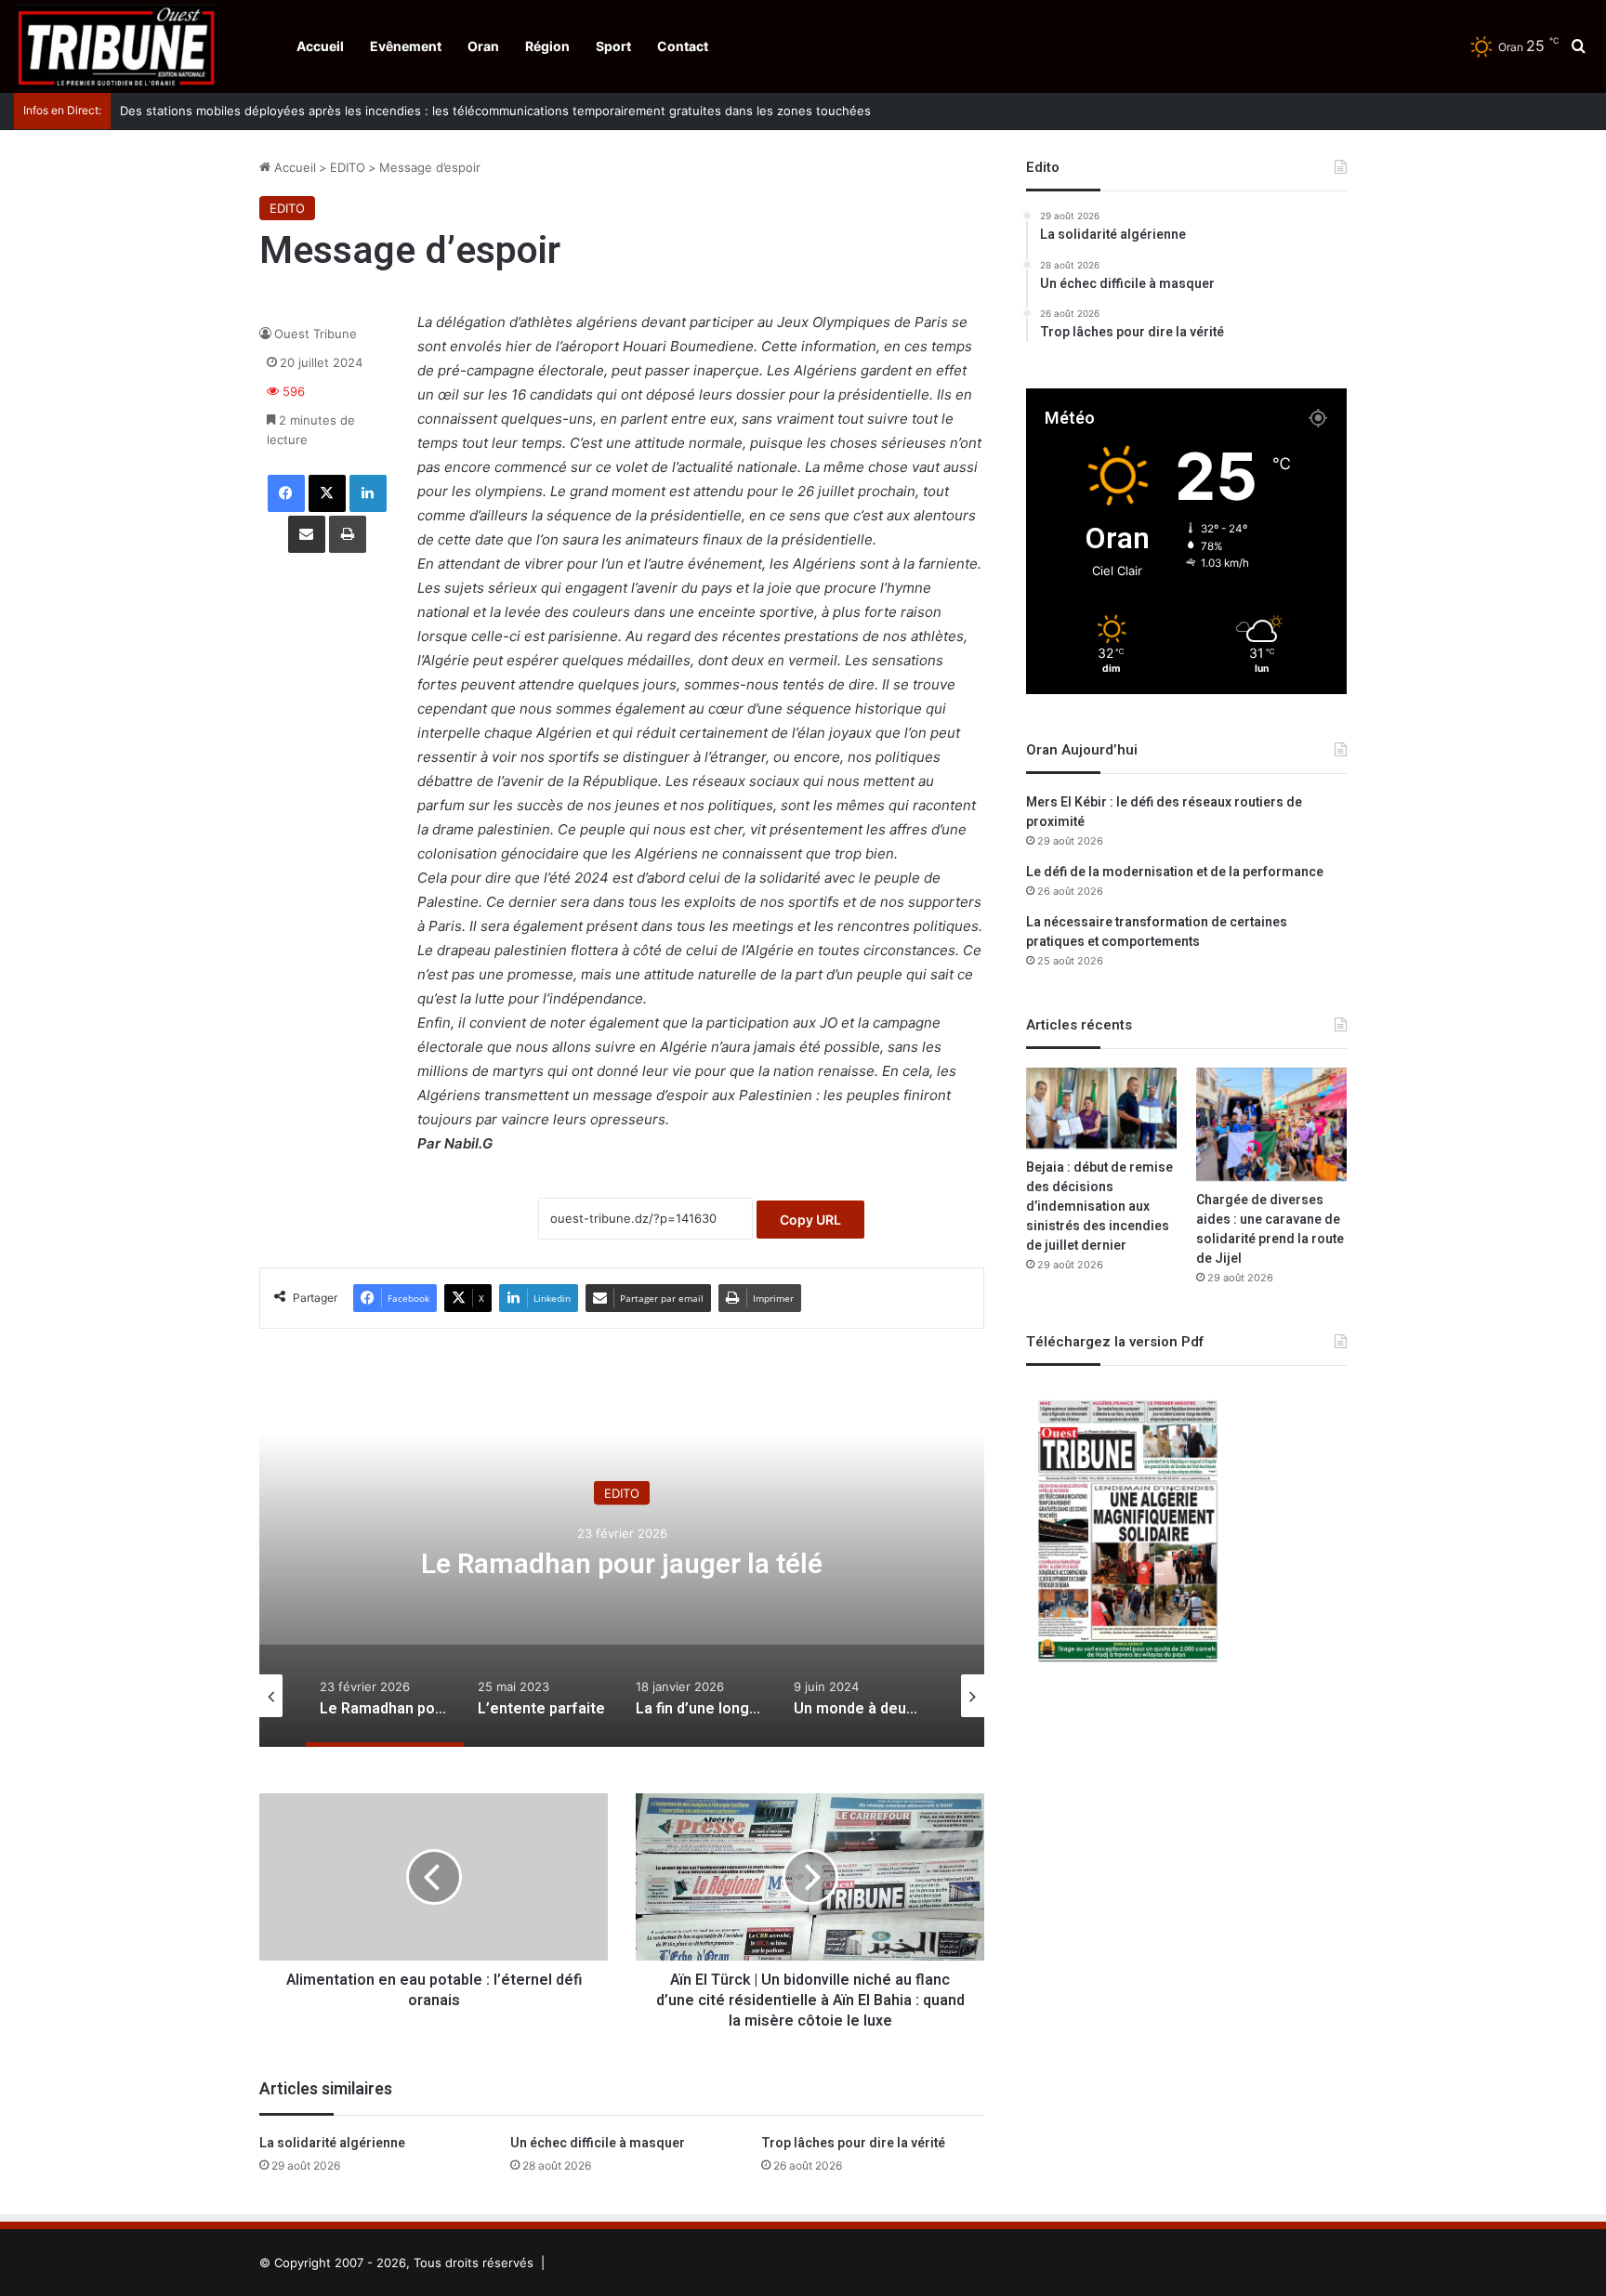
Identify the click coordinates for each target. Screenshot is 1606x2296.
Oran (483, 46)
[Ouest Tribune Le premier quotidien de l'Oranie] (116, 46)
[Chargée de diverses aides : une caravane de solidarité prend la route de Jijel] (1271, 1124)
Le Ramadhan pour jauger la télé (622, 1564)
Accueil (320, 46)
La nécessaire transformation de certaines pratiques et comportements (1157, 932)
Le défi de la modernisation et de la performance (1175, 872)
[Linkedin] (368, 493)
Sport (613, 46)
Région (547, 46)
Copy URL (810, 1220)
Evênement (406, 46)
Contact (683, 46)
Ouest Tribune (316, 334)
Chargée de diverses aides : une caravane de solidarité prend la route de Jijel (1270, 1229)
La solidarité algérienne (332, 2143)
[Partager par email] (307, 534)
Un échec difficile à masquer (598, 2143)
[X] (327, 493)
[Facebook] (286, 493)
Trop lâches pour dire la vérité (853, 2143)
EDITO (348, 167)
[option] (622, 1561)
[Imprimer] (348, 534)
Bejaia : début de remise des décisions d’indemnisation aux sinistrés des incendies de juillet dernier (1099, 1207)
